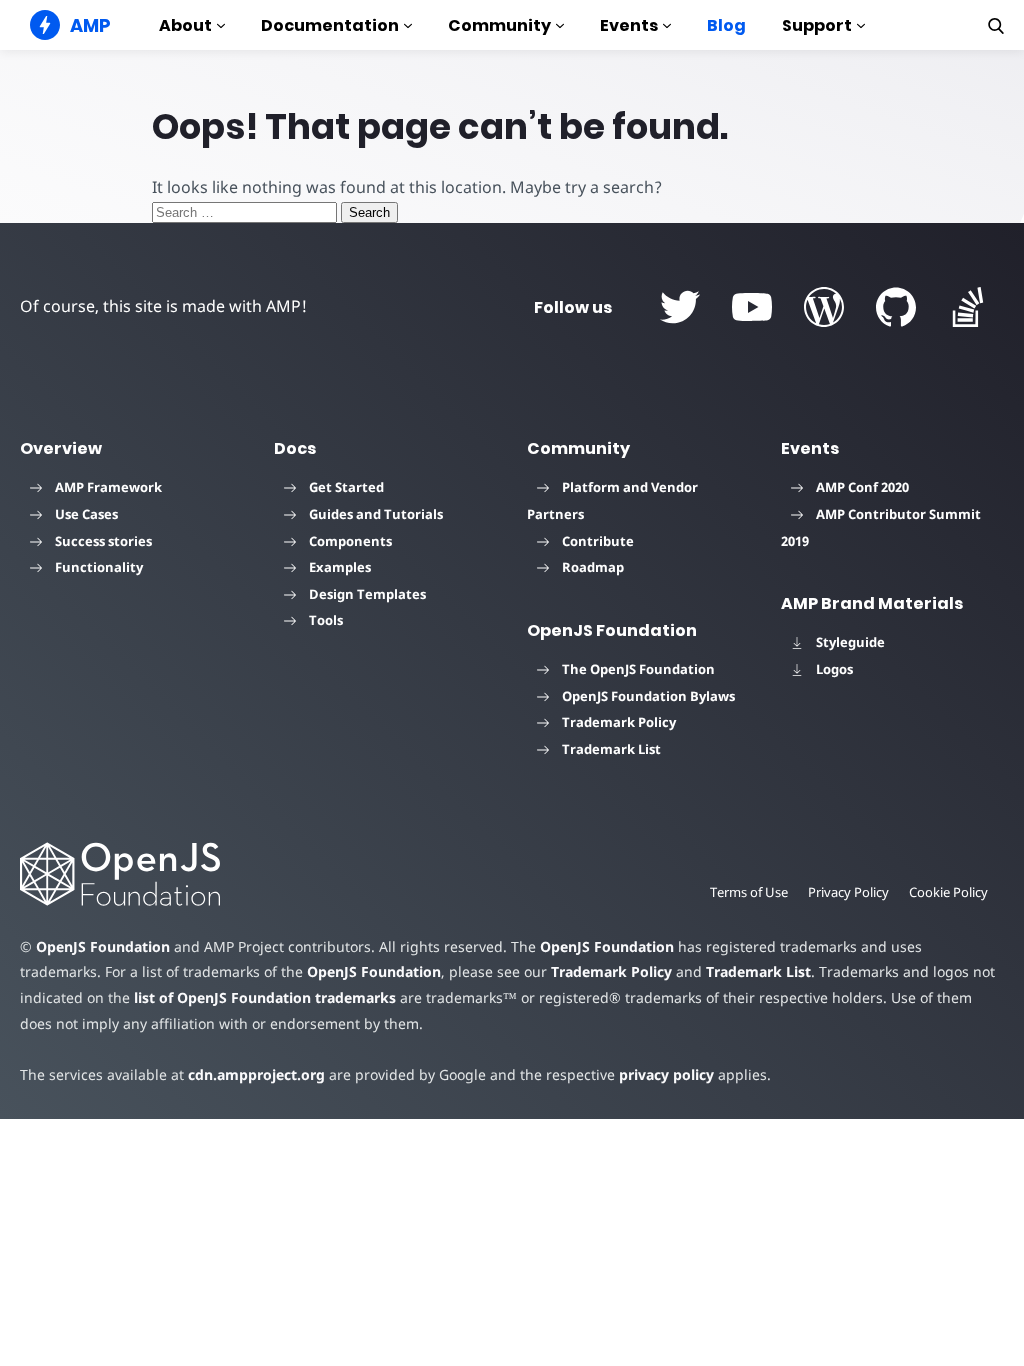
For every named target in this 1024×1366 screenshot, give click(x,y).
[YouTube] (752, 307)
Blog (726, 25)
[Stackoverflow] (968, 307)
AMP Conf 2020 (862, 487)
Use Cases (86, 514)
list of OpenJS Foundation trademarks (265, 997)
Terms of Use (749, 892)
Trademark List (611, 749)
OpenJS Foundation (103, 946)
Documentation (330, 25)
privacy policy (666, 1074)
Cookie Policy (948, 892)
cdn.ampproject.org (256, 1074)
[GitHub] (896, 307)
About (185, 25)
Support (817, 25)
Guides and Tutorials (376, 514)
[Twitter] (680, 307)
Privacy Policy (848, 892)
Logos (834, 669)
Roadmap (593, 567)
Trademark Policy (619, 722)
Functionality (99, 567)
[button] (996, 26)
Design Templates (367, 594)
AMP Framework (108, 487)
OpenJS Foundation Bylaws (648, 696)
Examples (340, 567)
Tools (326, 620)
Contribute (598, 541)
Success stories (103, 541)
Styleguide (850, 642)
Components (350, 541)
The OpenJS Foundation (638, 669)
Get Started (346, 487)
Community (499, 25)
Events (629, 25)
